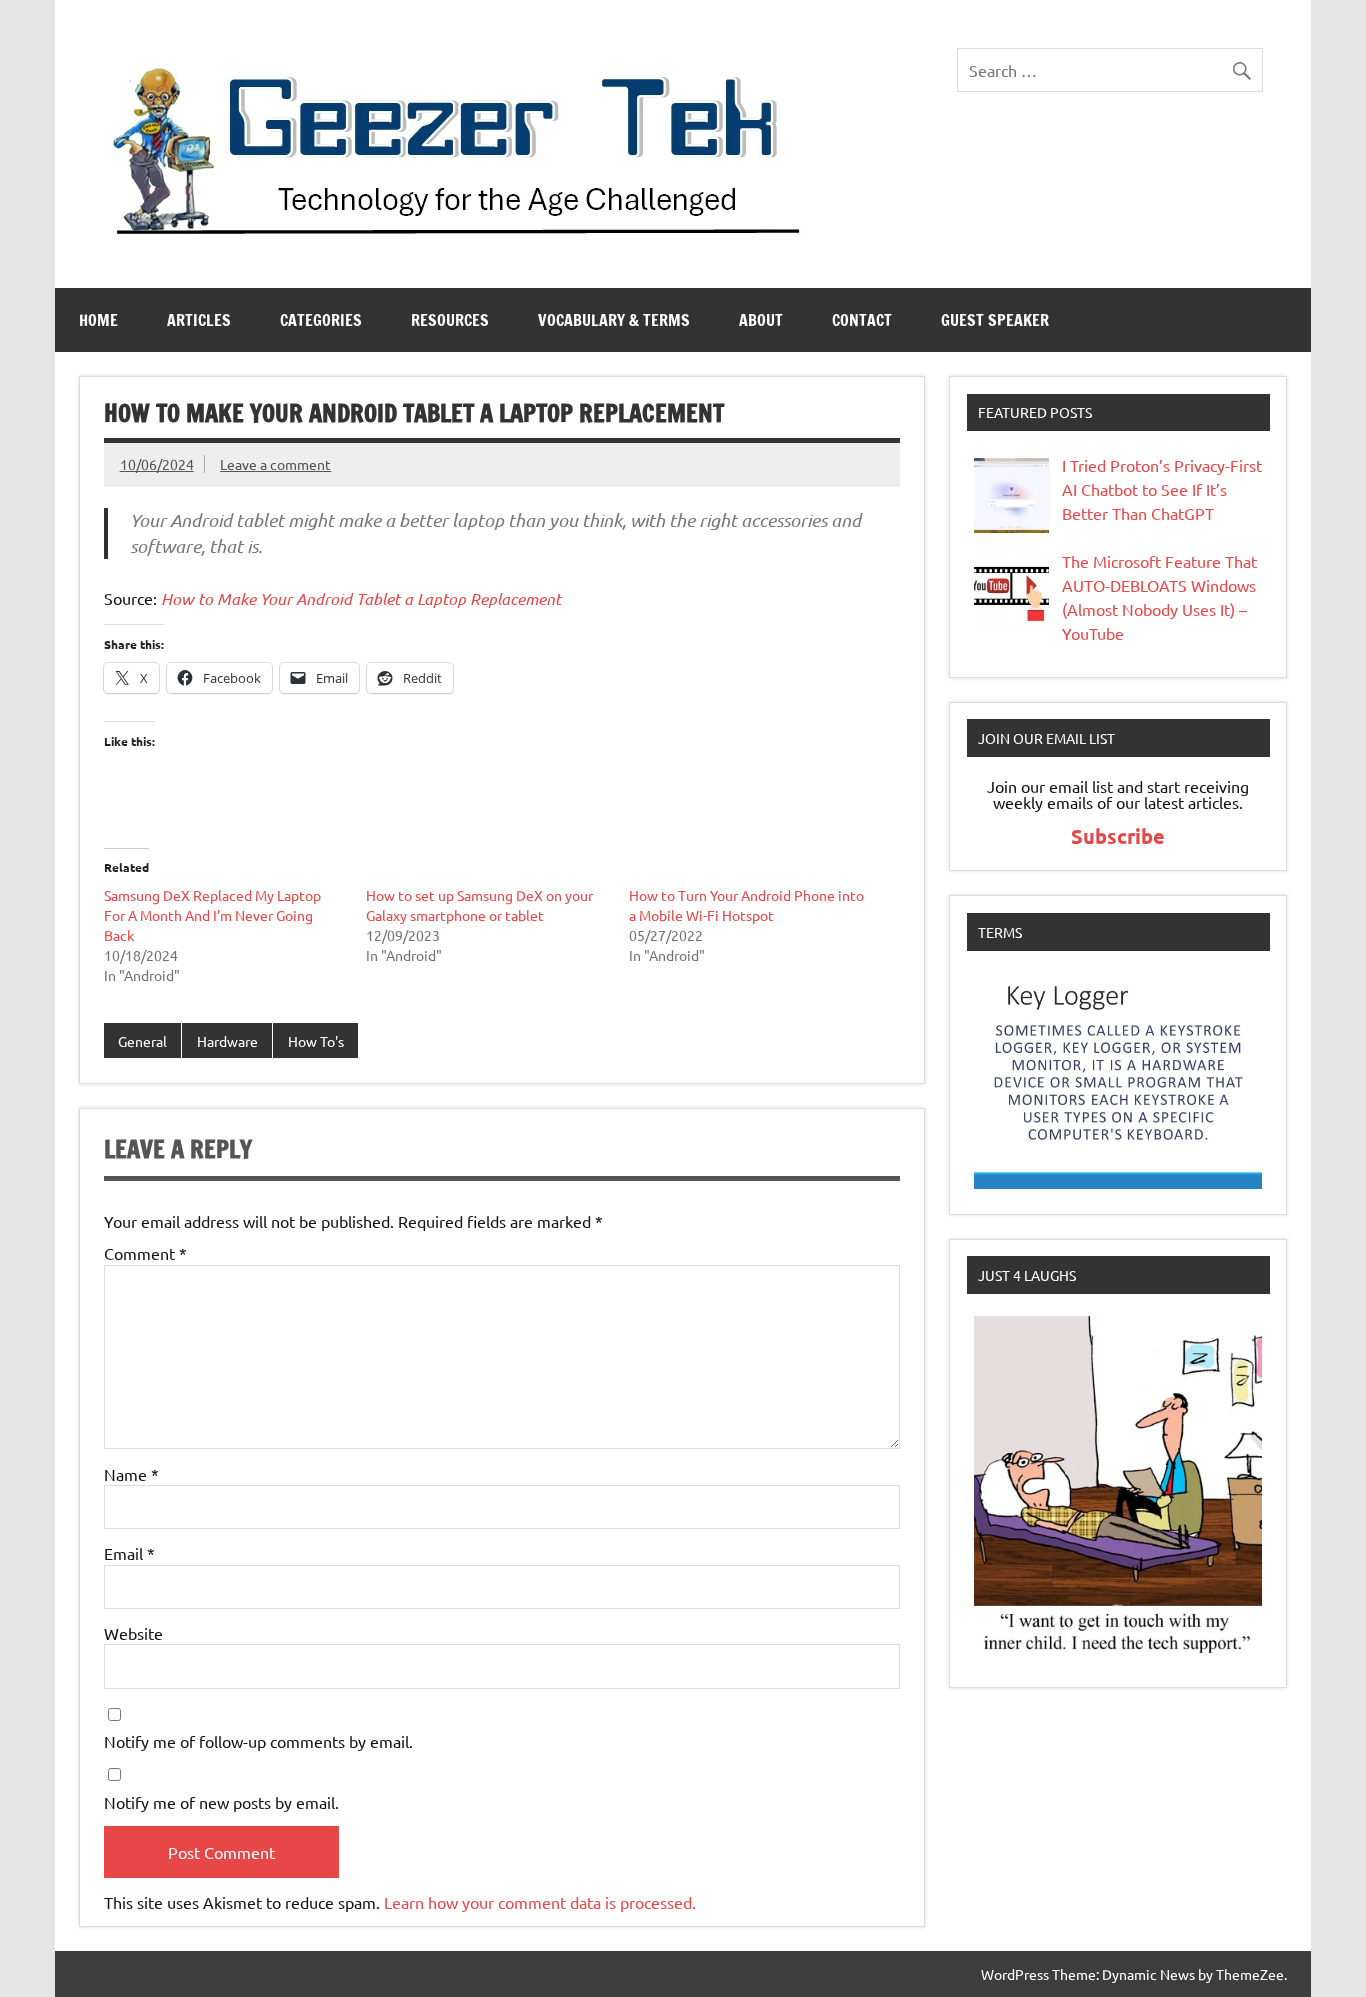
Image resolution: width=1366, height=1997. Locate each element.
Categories (321, 320)
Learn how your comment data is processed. (540, 1902)
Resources (450, 320)
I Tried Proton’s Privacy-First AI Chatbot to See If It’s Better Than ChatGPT (1162, 489)
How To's (316, 1041)
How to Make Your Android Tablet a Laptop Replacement (361, 598)
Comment (145, 1253)
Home (98, 320)
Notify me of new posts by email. (221, 1802)
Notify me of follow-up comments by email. (258, 1741)
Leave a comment (275, 464)
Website (133, 1633)
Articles (199, 320)
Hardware (227, 1041)
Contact (862, 320)
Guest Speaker (995, 320)
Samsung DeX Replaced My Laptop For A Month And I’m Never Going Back (212, 915)
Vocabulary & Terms (614, 320)
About (761, 320)
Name (131, 1474)
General (142, 1041)
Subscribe (1118, 836)
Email (129, 1553)
